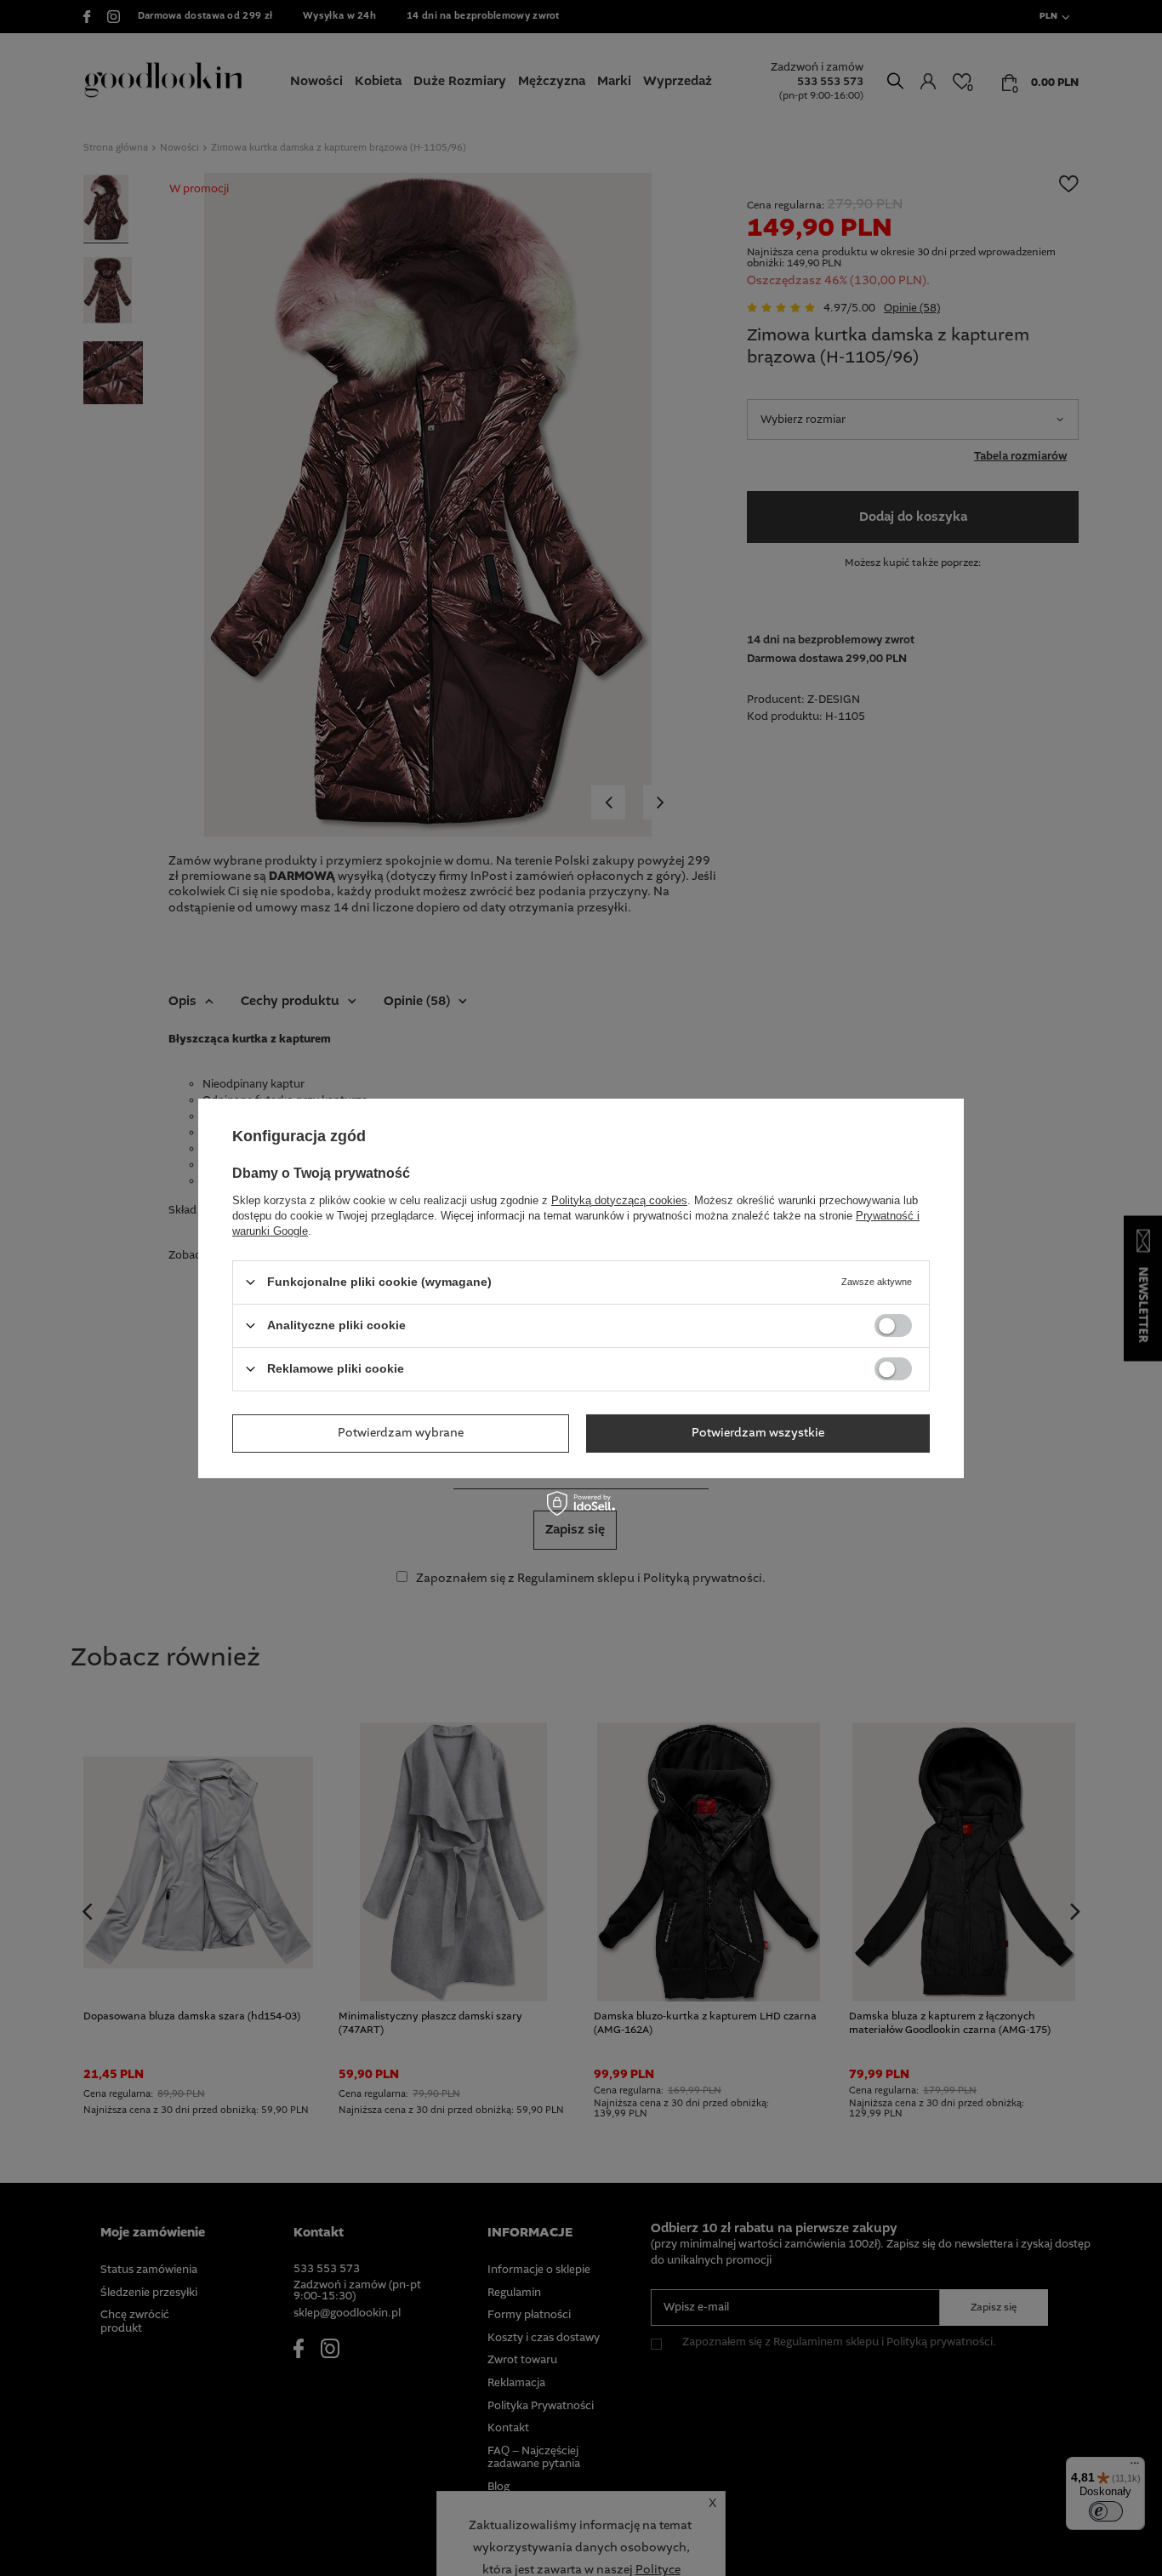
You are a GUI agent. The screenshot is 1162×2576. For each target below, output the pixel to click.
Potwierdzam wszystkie (758, 1433)
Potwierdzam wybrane (401, 1433)
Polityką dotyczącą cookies (619, 1199)
